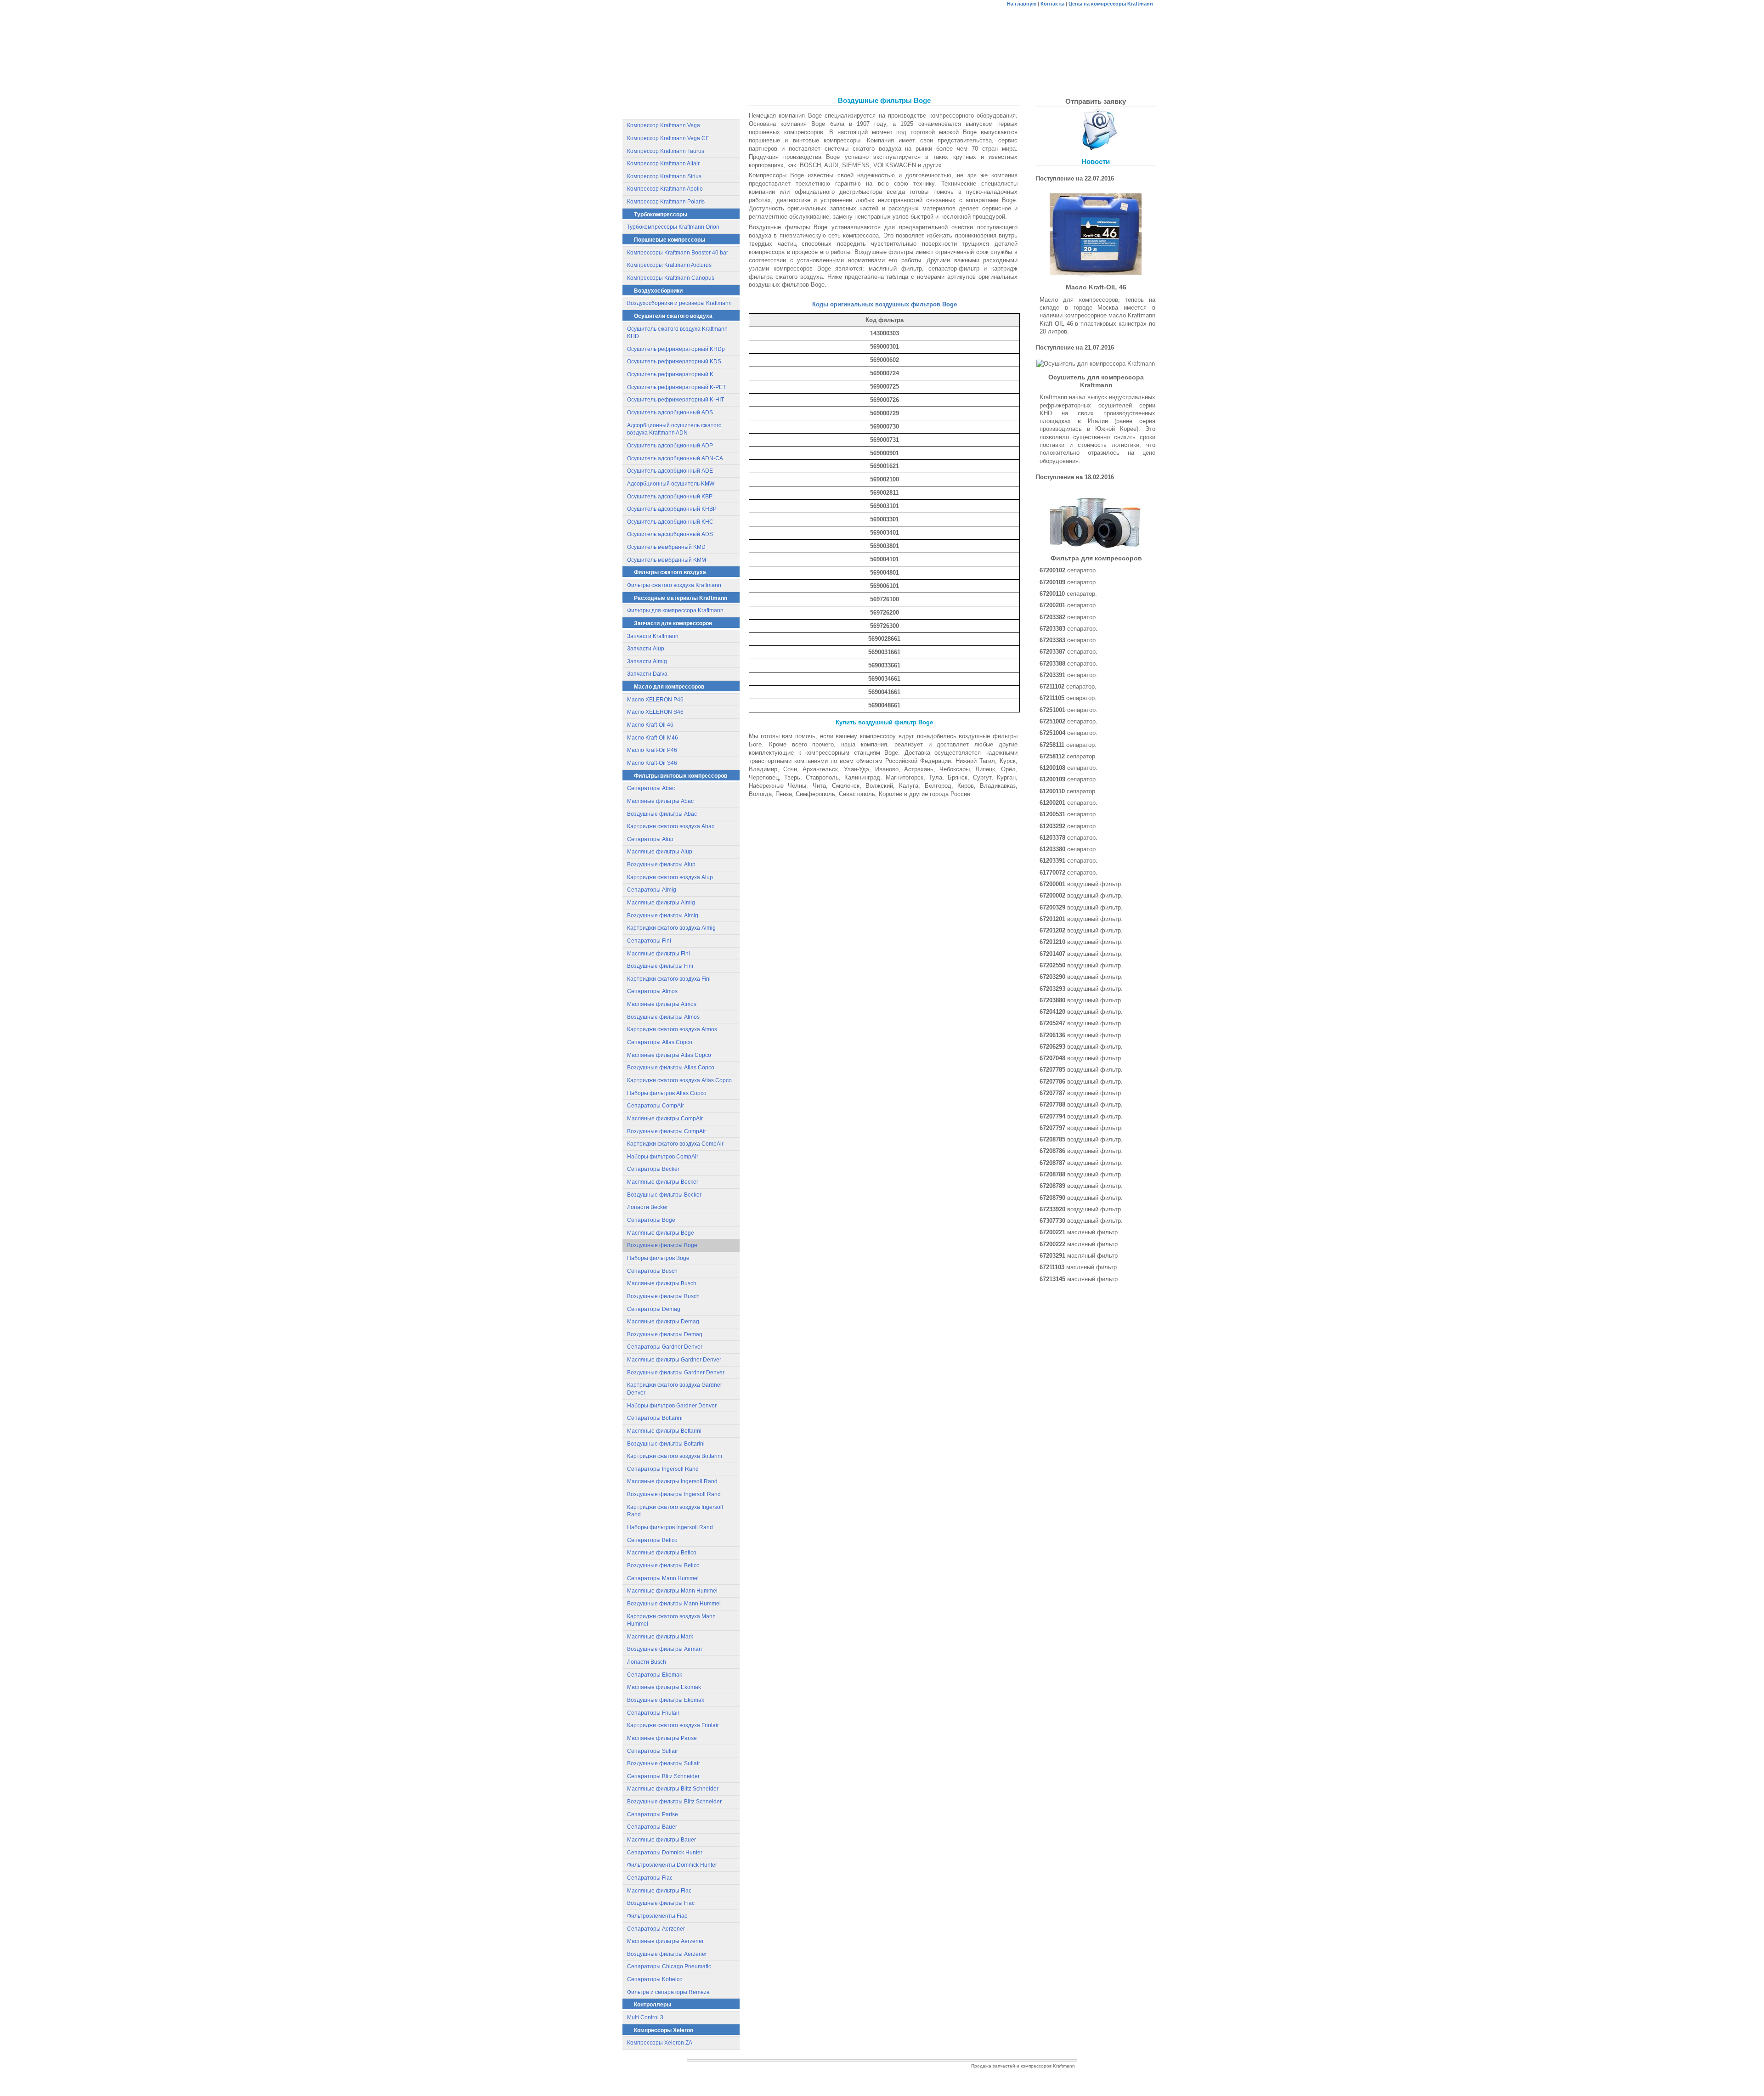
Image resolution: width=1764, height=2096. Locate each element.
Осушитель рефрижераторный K (670, 374)
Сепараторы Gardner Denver (665, 1347)
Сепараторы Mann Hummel (663, 1578)
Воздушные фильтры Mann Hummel (674, 1604)
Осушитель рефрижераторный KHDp (676, 349)
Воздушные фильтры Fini (660, 966)
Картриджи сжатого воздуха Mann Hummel (671, 1620)
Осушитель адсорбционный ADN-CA (675, 458)
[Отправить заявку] (1096, 130)
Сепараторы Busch (652, 1271)
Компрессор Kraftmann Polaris (666, 202)
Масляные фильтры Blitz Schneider (673, 1789)
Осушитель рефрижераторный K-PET (676, 387)
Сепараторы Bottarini (655, 1418)
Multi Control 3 (645, 2017)
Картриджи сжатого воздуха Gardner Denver (675, 1389)
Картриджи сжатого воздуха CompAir (675, 1144)
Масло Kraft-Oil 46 (650, 725)
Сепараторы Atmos (652, 991)
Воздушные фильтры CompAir (667, 1131)
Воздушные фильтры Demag (665, 1334)
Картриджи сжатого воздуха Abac (671, 826)
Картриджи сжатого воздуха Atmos (672, 1029)
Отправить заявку (1096, 101)
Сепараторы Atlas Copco (660, 1042)
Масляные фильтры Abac (660, 801)
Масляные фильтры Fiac (659, 1891)
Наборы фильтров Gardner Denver (672, 1406)
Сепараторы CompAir (656, 1106)
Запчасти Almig (647, 661)
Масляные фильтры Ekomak (664, 1687)
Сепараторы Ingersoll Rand (663, 1469)
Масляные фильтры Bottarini (664, 1431)
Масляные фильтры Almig (661, 903)
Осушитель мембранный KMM (667, 560)
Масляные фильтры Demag (663, 1322)
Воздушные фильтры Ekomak (666, 1700)
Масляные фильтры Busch (662, 1283)
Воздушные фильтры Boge (662, 1245)
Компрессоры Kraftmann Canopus (671, 278)
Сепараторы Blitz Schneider (663, 1776)
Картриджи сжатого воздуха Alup (670, 877)
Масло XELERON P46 (655, 700)
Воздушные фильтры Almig (663, 915)
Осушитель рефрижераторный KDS (674, 362)
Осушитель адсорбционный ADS (670, 412)
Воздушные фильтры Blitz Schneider (674, 1802)
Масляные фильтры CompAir (665, 1119)
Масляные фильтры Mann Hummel (672, 1591)
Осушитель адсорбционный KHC (670, 522)
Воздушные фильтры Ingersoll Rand (674, 1494)
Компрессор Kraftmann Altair (663, 164)
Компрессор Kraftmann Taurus (666, 151)
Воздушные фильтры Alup (661, 864)
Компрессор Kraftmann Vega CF (668, 138)
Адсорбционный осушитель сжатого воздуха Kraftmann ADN (674, 429)
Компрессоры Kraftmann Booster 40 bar (678, 253)
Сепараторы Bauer (652, 1827)
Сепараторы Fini (649, 941)
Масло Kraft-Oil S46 (652, 763)
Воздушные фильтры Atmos (663, 1017)
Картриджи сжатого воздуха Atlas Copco (679, 1080)
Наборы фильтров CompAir (663, 1157)
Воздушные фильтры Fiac (661, 1903)
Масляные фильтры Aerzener (665, 1941)
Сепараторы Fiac (650, 1878)
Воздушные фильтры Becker (664, 1195)
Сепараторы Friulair (653, 1713)
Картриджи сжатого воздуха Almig (671, 928)
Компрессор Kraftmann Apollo (665, 189)
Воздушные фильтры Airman (664, 1649)
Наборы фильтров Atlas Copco (667, 1093)
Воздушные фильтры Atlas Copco (671, 1068)
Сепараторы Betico (652, 1540)
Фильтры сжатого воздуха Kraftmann (674, 585)
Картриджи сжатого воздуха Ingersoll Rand (675, 1511)
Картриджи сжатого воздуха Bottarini (675, 1456)
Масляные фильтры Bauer (661, 1840)
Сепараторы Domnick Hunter (665, 1853)
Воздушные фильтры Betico (663, 1565)
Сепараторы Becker (653, 1169)
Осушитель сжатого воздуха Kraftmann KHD (677, 333)
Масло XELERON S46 (655, 712)
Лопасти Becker (647, 1207)
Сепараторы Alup (650, 839)
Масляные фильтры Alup (660, 852)
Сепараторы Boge (651, 1220)
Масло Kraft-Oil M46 (653, 738)
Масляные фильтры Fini (659, 954)
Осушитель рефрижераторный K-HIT (676, 400)
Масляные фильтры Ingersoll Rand (672, 1481)
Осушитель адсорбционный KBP (670, 497)
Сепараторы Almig (652, 890)
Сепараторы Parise (653, 1814)
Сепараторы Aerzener (656, 1929)
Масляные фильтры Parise (662, 1738)
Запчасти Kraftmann (653, 636)
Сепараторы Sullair (653, 1751)
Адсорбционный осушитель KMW (671, 484)
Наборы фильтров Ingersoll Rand (670, 1527)
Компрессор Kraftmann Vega (664, 125)
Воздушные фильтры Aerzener (667, 1954)
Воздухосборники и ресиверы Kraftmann (679, 303)
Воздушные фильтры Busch (663, 1296)
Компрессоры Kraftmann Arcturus (669, 265)
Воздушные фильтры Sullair (664, 1763)
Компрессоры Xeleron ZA (660, 2043)
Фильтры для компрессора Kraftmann (675, 610)
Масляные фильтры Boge (661, 1233)
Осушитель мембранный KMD (666, 547)
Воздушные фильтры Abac (662, 814)
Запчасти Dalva (647, 674)
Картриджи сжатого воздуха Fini (669, 979)
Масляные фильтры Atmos (662, 1004)
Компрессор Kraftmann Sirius (664, 176)
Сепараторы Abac (651, 788)
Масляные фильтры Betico (662, 1553)
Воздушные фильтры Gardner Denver (676, 1373)
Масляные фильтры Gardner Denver (674, 1360)
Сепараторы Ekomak (655, 1675)
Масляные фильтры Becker (663, 1182)
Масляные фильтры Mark (660, 1637)
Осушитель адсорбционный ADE (670, 471)
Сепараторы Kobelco (655, 1979)
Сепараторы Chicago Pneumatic (669, 1966)
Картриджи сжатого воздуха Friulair (673, 1725)
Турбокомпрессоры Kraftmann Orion (673, 227)
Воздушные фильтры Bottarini (666, 1444)
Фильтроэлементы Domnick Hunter (672, 1865)
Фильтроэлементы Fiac (657, 1916)
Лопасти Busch (647, 1662)
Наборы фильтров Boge (658, 1258)
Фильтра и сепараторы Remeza (668, 1992)
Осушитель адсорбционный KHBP (672, 509)
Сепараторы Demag (654, 1309)
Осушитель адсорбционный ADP (670, 446)
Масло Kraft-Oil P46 (652, 750)
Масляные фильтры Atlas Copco (669, 1055)
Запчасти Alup (646, 649)
